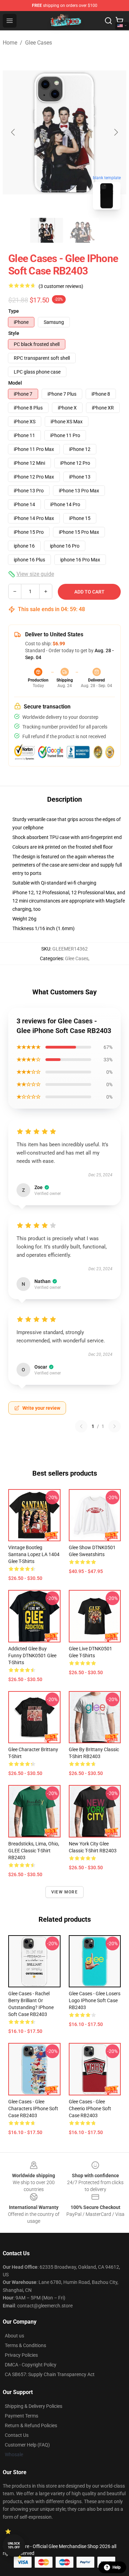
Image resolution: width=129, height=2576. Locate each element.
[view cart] (119, 21)
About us (14, 2336)
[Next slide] (116, 132)
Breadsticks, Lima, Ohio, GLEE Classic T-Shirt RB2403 (34, 1851)
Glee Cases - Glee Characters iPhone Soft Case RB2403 (33, 2109)
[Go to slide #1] (47, 230)
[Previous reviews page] (81, 1426)
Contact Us (17, 2435)
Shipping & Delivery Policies (34, 2406)
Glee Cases (39, 43)
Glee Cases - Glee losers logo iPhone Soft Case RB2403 (95, 2000)
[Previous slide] (13, 132)
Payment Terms (21, 2416)
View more (64, 1892)
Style (14, 333)
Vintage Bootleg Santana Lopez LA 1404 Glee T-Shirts (34, 1554)
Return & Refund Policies (31, 2425)
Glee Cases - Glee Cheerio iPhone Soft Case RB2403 (90, 2109)
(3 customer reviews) (61, 286)
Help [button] (117, 2567)
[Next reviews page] (115, 1426)
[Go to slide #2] (83, 230)
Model (15, 383)
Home (10, 43)
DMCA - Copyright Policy (31, 2365)
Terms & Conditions (25, 2345)
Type (14, 311)
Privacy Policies (21, 2355)
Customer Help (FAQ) (27, 2445)
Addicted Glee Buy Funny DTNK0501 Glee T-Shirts (32, 1656)
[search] (108, 21)
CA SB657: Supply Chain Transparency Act (50, 2374)
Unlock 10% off (14, 2545)
